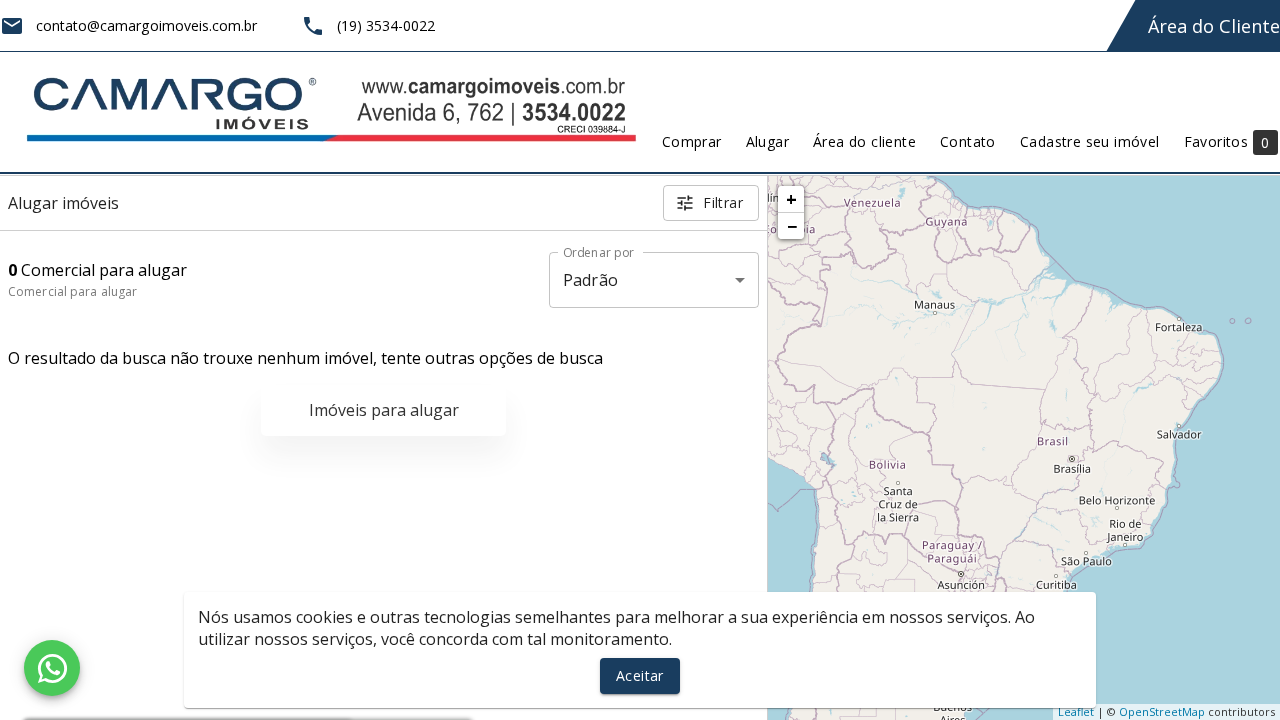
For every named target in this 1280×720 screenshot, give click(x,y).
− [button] (792, 226)
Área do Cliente (1214, 26)
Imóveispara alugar (384, 410)
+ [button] (791, 199)
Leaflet (1076, 711)
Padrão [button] (590, 280)
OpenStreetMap (1162, 711)
